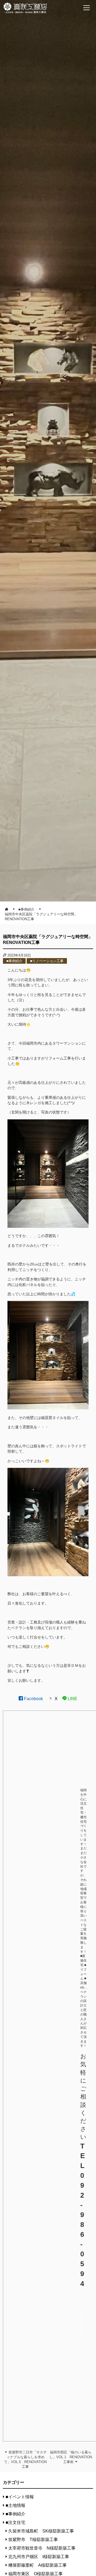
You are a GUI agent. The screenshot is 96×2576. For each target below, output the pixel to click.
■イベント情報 (20, 2497)
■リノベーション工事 (47, 961)
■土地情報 (15, 2505)
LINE (72, 1699)
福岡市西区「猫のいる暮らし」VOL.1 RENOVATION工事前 (71, 2457)
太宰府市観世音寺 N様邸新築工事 (42, 2548)
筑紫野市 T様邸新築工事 (33, 2540)
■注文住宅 (15, 2522)
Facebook (33, 1699)
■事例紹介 (14, 961)
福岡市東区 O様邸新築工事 (35, 2574)
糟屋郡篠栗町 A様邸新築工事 (37, 2565)
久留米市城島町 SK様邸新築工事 (41, 2531)
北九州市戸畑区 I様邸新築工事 (39, 2557)
